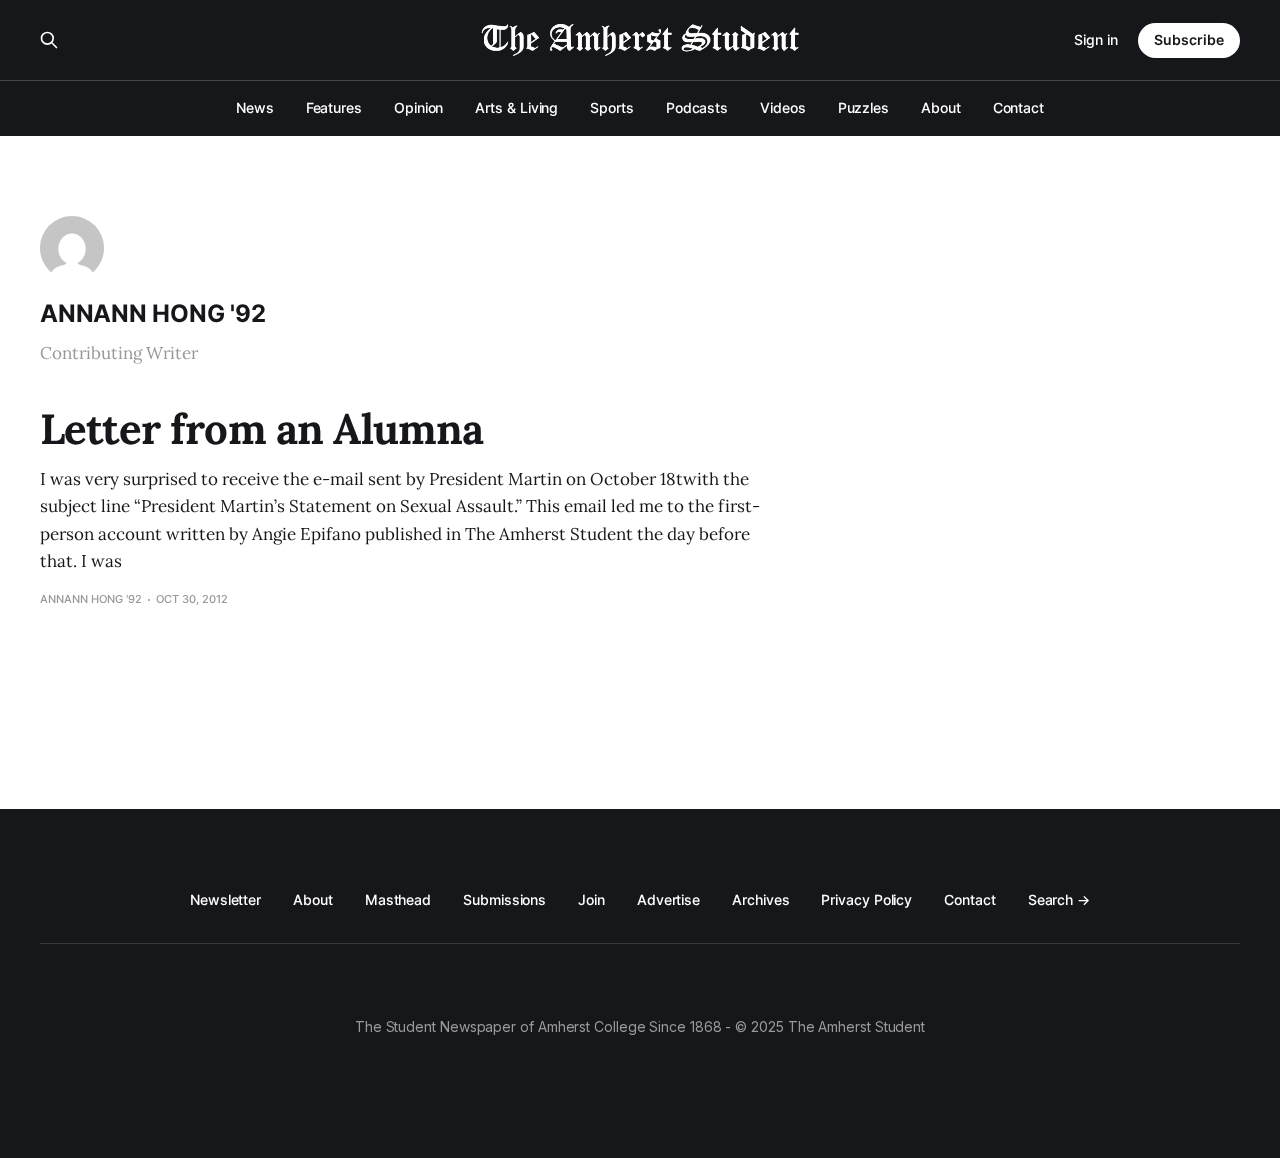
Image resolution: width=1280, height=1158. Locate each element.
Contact (1018, 107)
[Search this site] (49, 40)
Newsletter (225, 899)
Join (591, 899)
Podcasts (697, 107)
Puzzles (863, 107)
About (941, 107)
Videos (783, 107)
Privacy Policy (866, 899)
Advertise (668, 899)
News (255, 107)
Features (334, 107)
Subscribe (1189, 39)
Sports (612, 107)
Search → (1059, 899)
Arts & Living (516, 107)
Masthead (398, 899)
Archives (760, 899)
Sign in (1096, 39)
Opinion (418, 107)
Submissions (504, 899)
